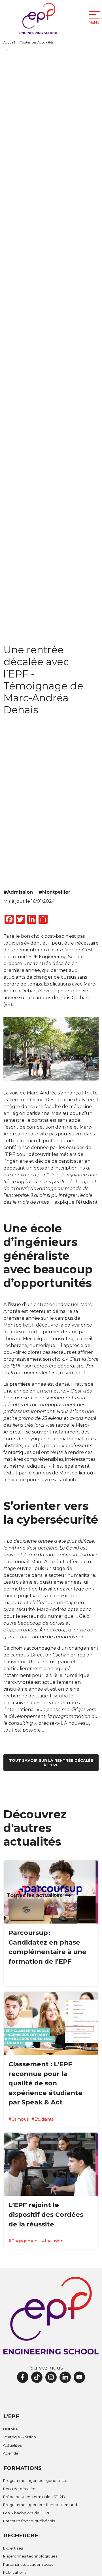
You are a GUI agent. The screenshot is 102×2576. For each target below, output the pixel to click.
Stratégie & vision (19, 2437)
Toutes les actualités (35, 1895)
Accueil (9, 42)
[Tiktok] (37, 2377)
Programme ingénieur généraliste (35, 2480)
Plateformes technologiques (30, 2556)
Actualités (12, 2445)
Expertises (13, 2548)
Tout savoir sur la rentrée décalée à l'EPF (51, 1763)
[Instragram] (51, 2377)
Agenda (10, 2453)
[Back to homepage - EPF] (39, 18)
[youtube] (79, 2377)
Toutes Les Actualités (37, 42)
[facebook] (23, 2377)
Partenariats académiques (28, 2564)
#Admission (18, 892)
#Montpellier (54, 892)
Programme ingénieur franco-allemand (40, 2505)
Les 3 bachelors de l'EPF (27, 2513)
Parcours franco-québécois (29, 2521)
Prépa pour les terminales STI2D (34, 2497)
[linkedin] (65, 2377)
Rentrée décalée (19, 2489)
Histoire (10, 2429)
